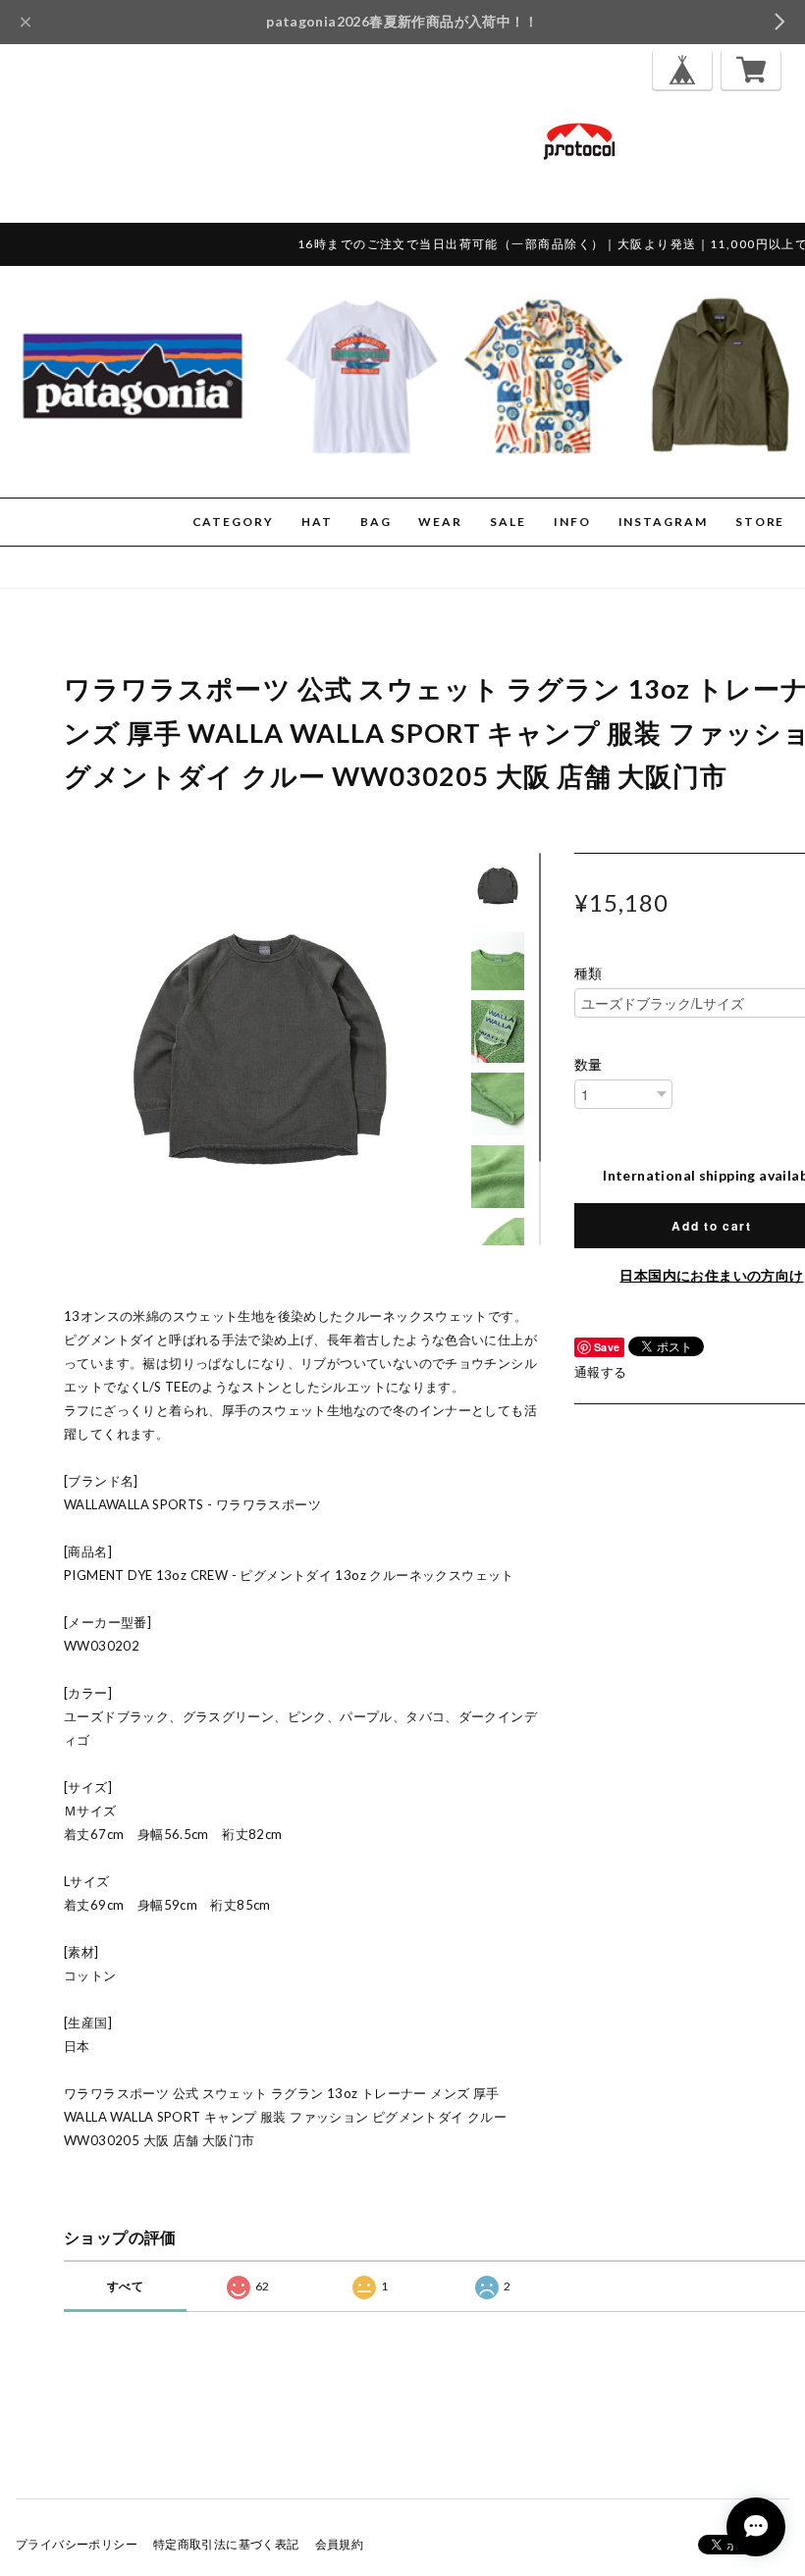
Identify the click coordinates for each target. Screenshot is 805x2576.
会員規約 (340, 2544)
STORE (760, 522)
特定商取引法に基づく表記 (226, 2544)
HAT (317, 522)
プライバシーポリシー (77, 2544)
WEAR (440, 522)
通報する (601, 1372)
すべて (125, 2286)
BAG (376, 522)
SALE (508, 522)
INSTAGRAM (663, 522)
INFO (572, 522)
